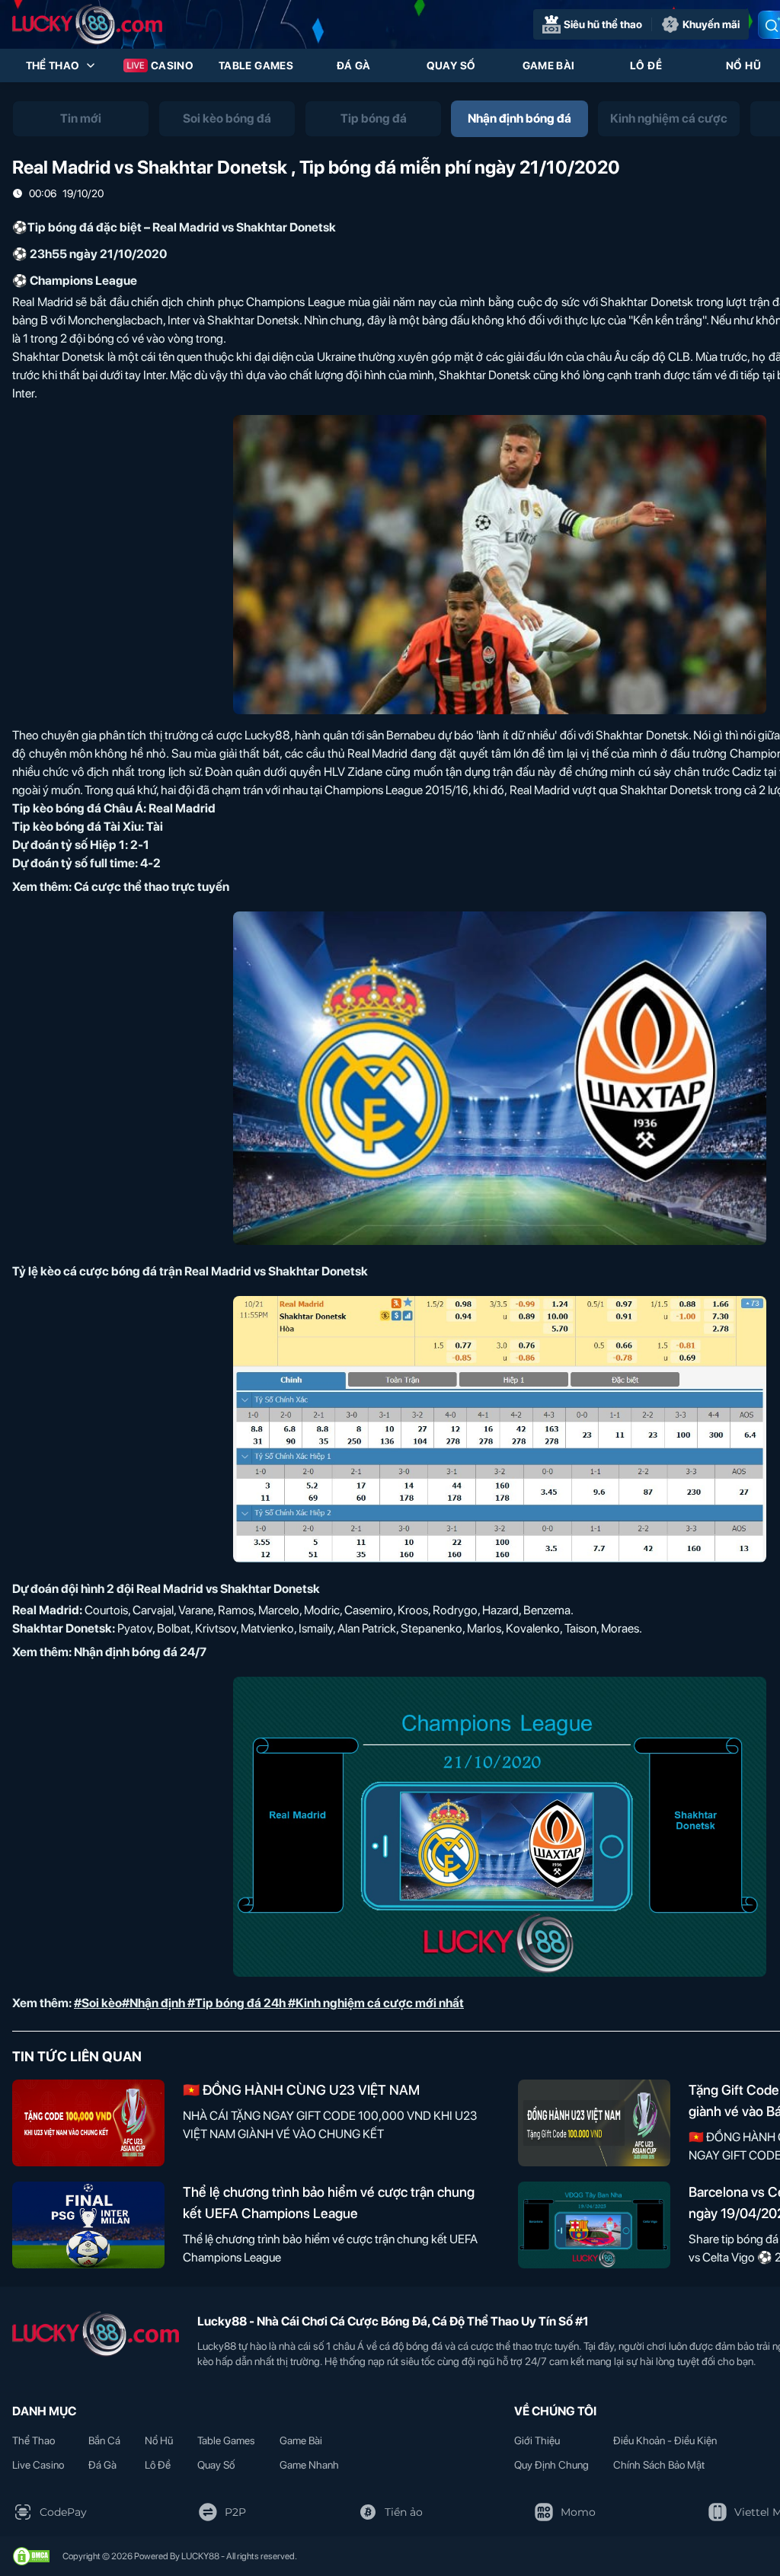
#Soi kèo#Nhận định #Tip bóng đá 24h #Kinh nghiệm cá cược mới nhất (269, 2003)
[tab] (81, 119)
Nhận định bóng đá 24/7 (140, 1652)
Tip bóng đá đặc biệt (85, 227)
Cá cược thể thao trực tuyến (152, 887)
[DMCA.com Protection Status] (31, 2556)
